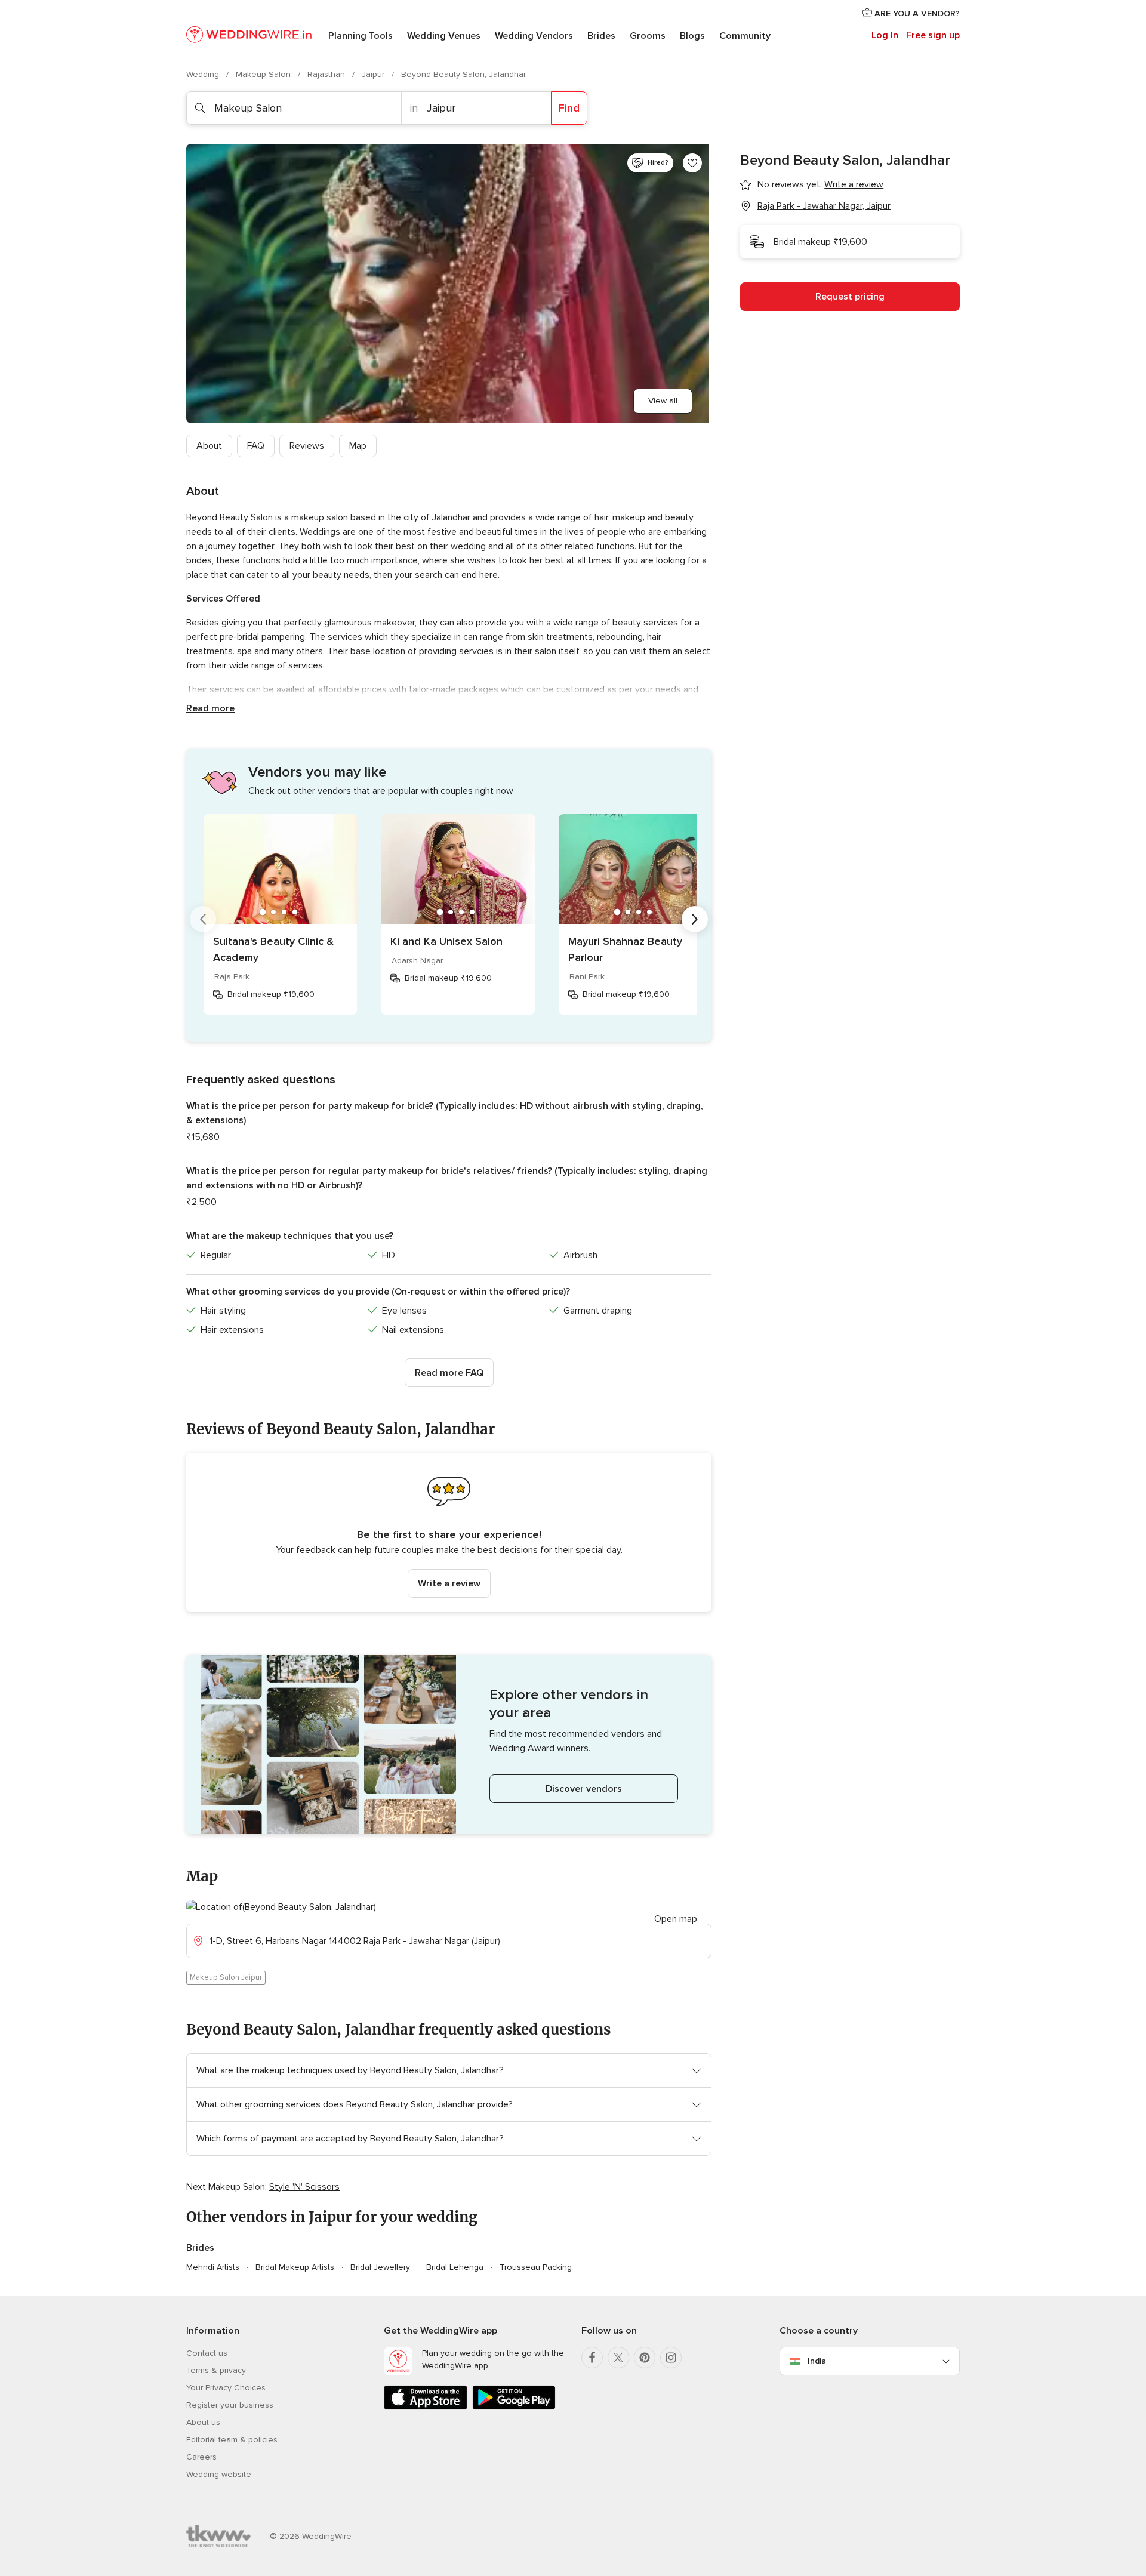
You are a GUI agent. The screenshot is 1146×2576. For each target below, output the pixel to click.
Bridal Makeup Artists (295, 2267)
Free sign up (933, 35)
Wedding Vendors (534, 36)
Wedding (204, 74)
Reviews (307, 446)
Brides (601, 36)
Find (569, 108)
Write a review (449, 1583)
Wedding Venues (444, 36)
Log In (885, 35)
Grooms (648, 36)
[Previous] (203, 919)
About (209, 446)
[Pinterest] (645, 2358)
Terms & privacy (216, 2370)
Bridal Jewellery (380, 2267)
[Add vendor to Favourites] (692, 163)
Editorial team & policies (232, 2440)
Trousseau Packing (536, 2267)
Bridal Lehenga (455, 2267)
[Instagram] (671, 2358)
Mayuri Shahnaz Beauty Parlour (625, 949)
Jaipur (374, 74)
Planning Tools (361, 36)
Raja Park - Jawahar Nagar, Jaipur (824, 206)
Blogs (692, 36)
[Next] (695, 919)
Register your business (230, 2405)
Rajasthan (327, 74)
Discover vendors (584, 1789)
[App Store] (426, 2407)
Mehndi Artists (213, 2267)
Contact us (207, 2353)
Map (358, 446)
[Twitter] (618, 2358)
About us (203, 2422)
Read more (210, 708)
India (817, 2361)
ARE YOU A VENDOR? (916, 13)
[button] (449, 1532)
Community (745, 36)
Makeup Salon (264, 74)
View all (663, 401)
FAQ (256, 446)
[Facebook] (592, 2358)
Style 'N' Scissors (304, 2187)
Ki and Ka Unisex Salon (446, 941)
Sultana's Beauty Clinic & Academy (273, 949)
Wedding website (219, 2474)
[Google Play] (514, 2407)
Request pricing (850, 297)
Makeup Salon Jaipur (226, 1977)
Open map (676, 1919)
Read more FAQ (449, 1373)
